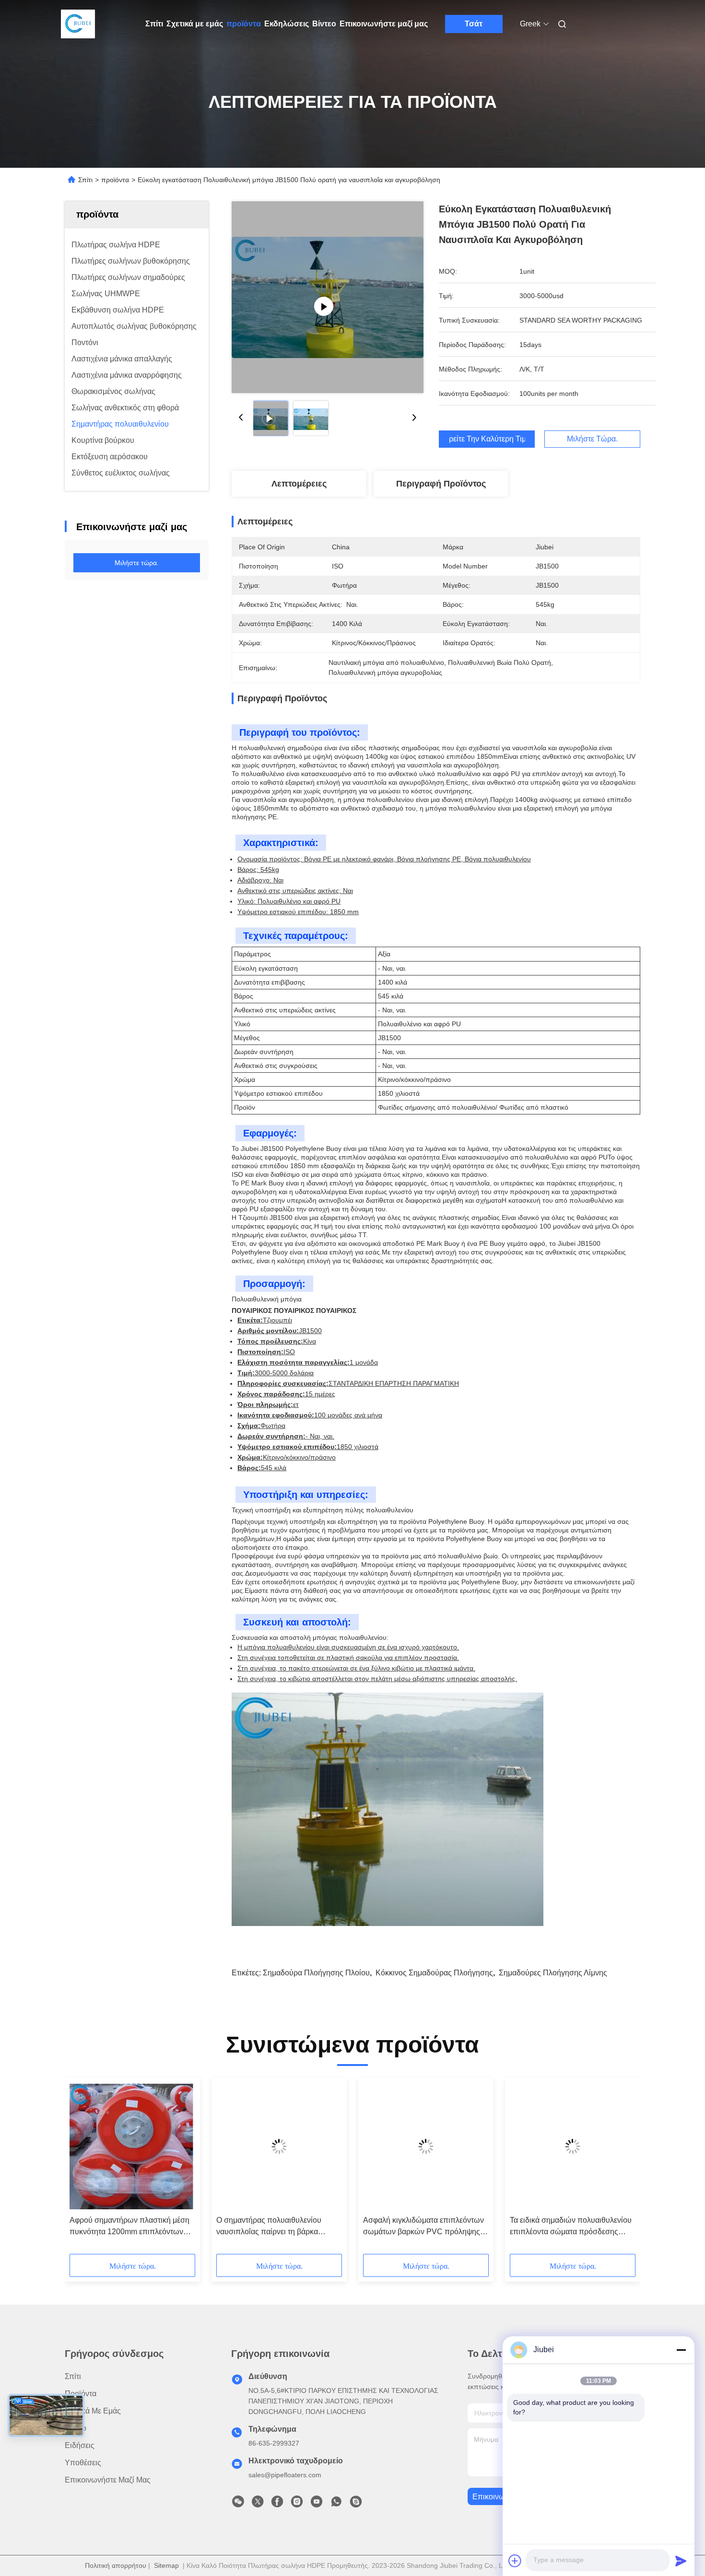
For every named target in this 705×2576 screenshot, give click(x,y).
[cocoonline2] (356, 2504)
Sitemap (166, 2565)
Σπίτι (154, 24)
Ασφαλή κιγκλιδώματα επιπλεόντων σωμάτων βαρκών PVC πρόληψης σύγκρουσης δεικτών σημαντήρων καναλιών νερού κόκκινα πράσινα (423, 2227)
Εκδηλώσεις (287, 24)
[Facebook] (277, 2504)
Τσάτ (474, 24)
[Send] (681, 2561)
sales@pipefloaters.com (285, 2475)
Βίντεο (324, 24)
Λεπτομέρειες (299, 484)
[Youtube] (317, 2504)
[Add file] (515, 2561)
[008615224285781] (336, 2504)
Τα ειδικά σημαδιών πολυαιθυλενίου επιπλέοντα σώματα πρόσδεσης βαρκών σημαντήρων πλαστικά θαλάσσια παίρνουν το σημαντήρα (571, 2227)
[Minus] (681, 2350)
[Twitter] (258, 2504)
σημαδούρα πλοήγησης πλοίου (316, 1973)
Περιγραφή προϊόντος (441, 484)
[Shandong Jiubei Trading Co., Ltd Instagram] (297, 2504)
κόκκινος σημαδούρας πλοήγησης (434, 1973)
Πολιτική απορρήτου (116, 2565)
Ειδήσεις (80, 2445)
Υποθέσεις (83, 2463)
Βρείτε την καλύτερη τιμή (487, 439)
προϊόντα (244, 24)
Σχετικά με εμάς (195, 24)
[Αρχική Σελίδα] (78, 24)
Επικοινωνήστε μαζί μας (384, 24)
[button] (82, 2169)
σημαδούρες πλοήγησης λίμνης (553, 1973)
